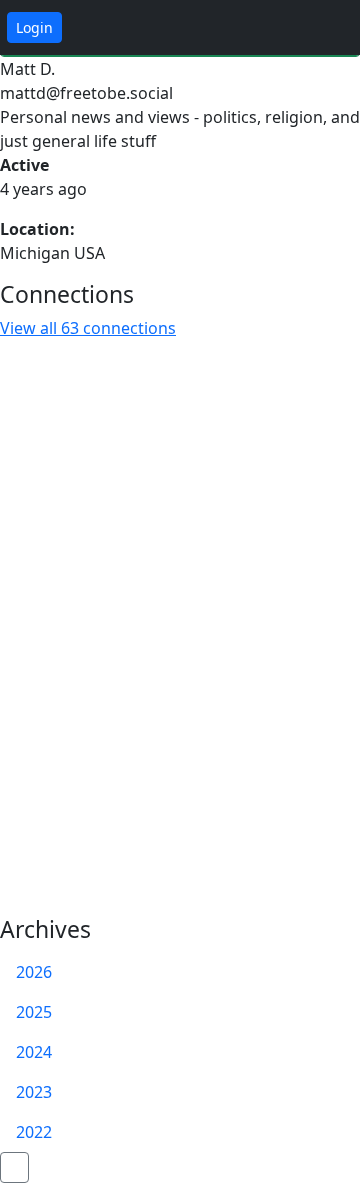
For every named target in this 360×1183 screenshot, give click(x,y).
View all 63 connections (88, 328)
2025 (34, 1012)
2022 (34, 1132)
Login (34, 27)
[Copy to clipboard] (199, 94)
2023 (34, 1092)
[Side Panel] (289, 28)
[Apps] (333, 28)
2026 (34, 972)
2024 (34, 1052)
